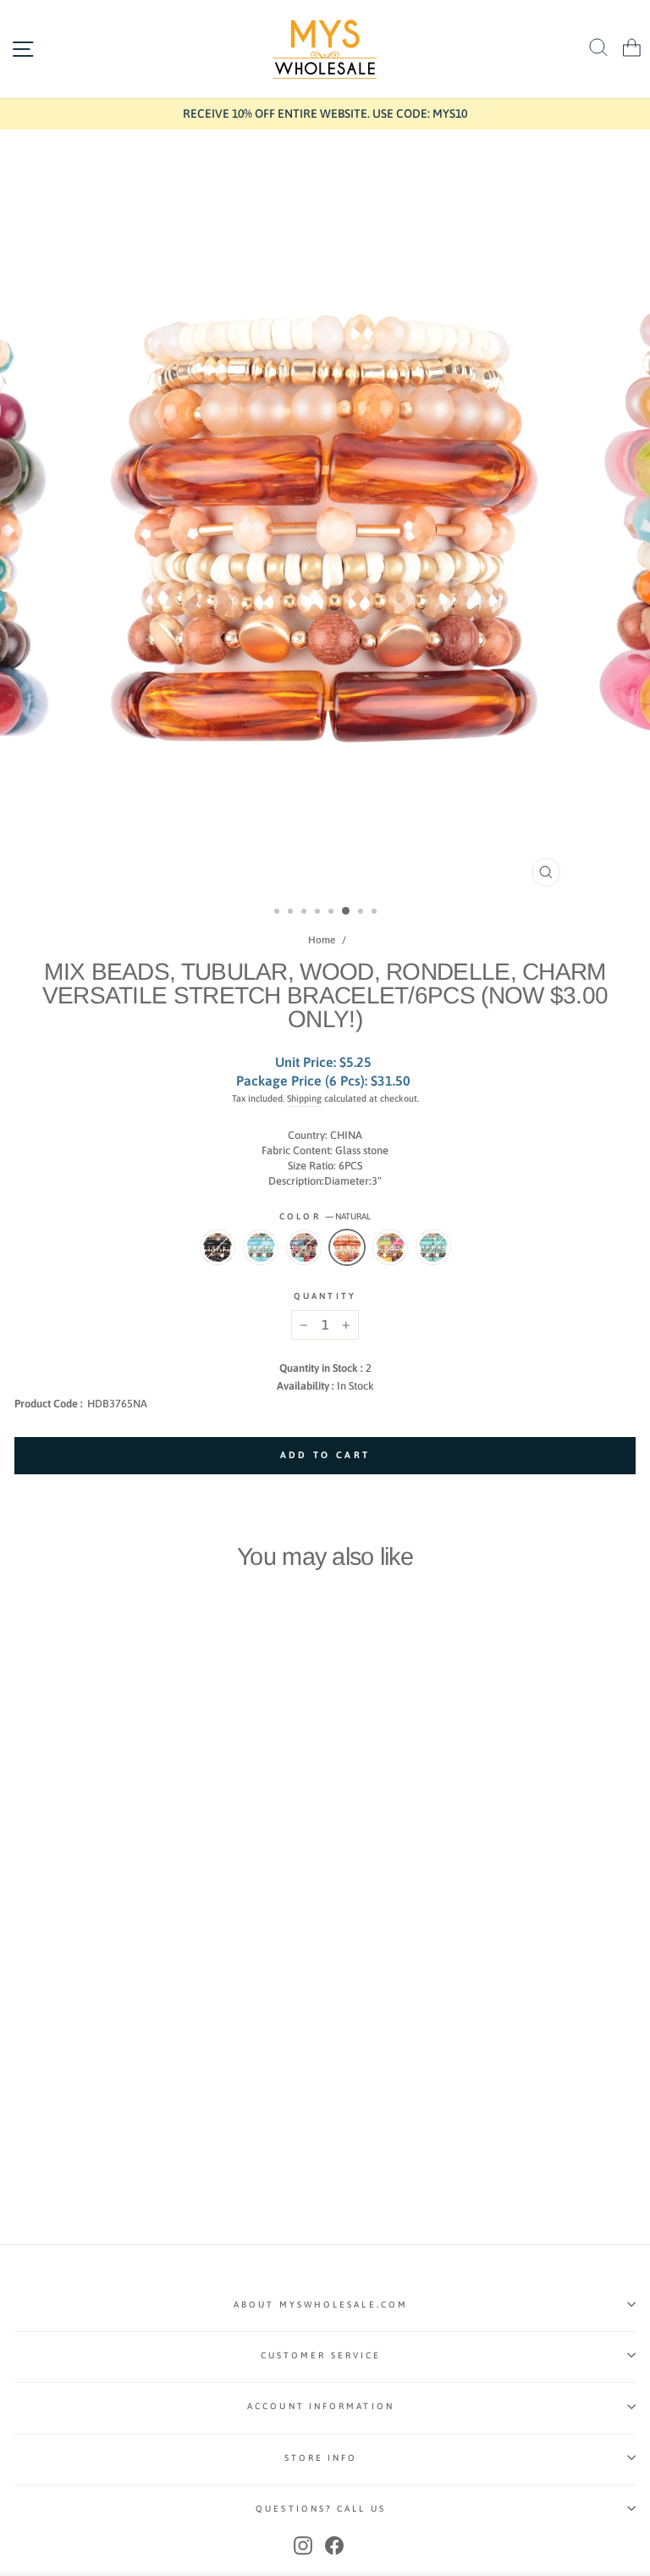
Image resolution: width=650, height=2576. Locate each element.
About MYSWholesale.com (321, 2304)
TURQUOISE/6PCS (433, 1247)
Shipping (304, 1098)
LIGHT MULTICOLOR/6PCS (390, 1247)
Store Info (321, 2457)
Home (322, 940)
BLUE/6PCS (261, 1247)
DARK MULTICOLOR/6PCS (304, 1247)
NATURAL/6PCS (347, 1247)
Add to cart (82, 2059)
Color (325, 1216)
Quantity (325, 1296)
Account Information (321, 2406)
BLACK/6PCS (218, 1247)
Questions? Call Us (321, 2508)
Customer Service (321, 2355)
